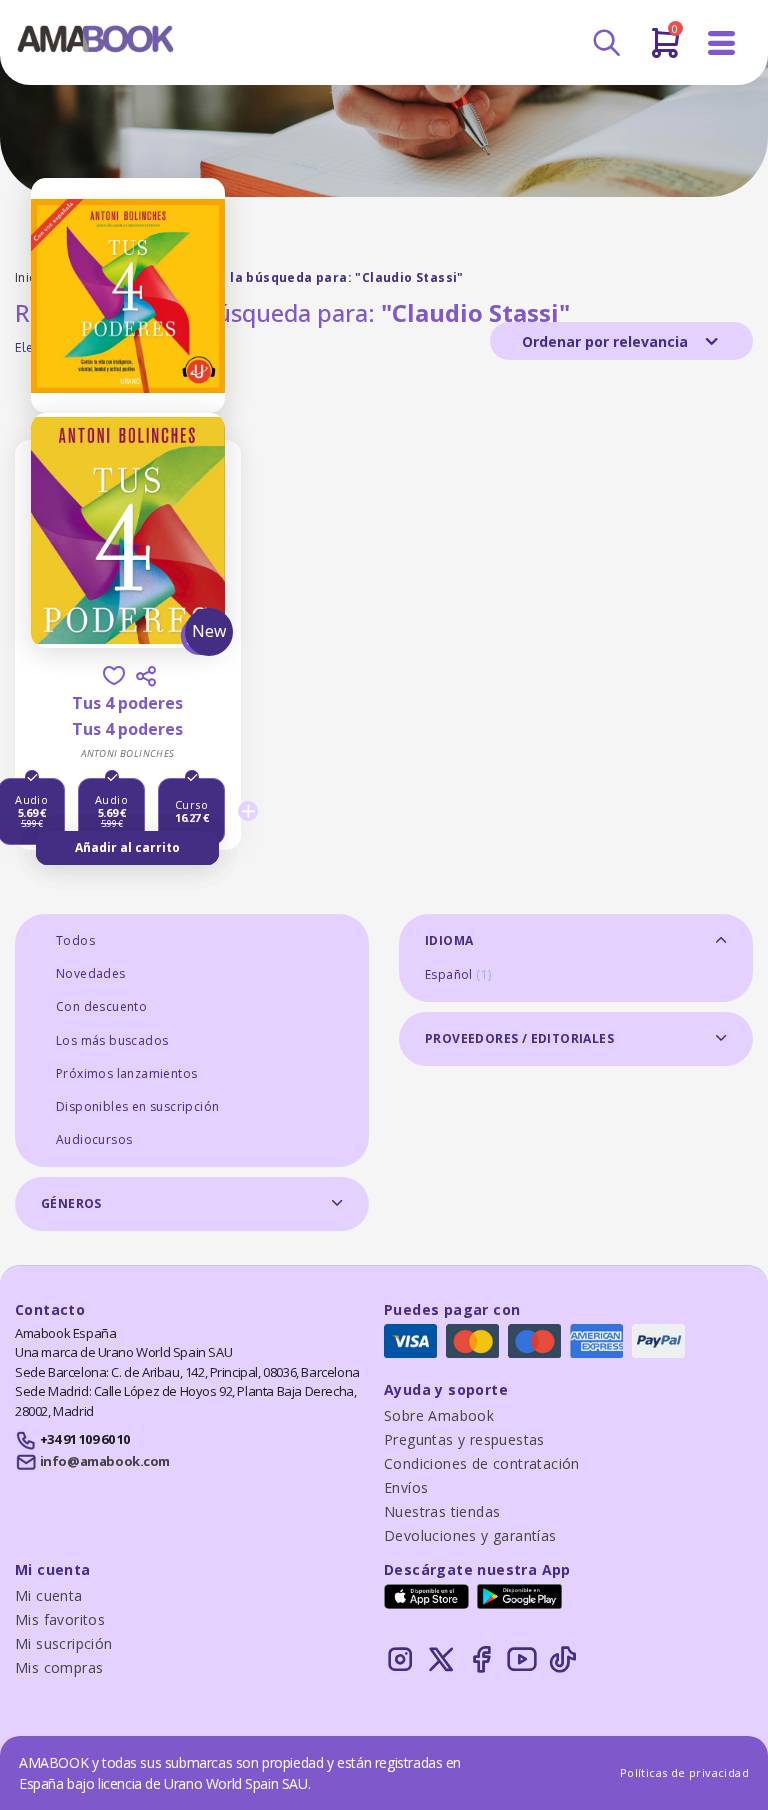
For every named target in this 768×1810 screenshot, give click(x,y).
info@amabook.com (105, 1461)
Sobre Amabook (439, 1415)
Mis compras (59, 1667)
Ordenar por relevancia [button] (607, 341)
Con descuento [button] (101, 1006)
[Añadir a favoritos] (114, 675)
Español (458, 974)
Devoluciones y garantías (470, 1535)
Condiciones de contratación (482, 1463)
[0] (665, 51)
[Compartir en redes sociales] (146, 676)
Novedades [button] (91, 973)
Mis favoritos (60, 1619)
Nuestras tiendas (442, 1511)
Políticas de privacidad (684, 1772)
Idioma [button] (449, 940)
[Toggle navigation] (722, 43)
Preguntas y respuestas (464, 1439)
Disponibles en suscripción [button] (137, 1106)
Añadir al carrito (127, 847)
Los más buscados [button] (112, 1040)
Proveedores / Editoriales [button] (519, 1038)
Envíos (406, 1487)
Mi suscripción (64, 1643)
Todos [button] (75, 940)
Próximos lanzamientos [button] (126, 1073)
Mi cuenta (49, 1595)
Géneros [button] (71, 1203)
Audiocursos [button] (94, 1139)
